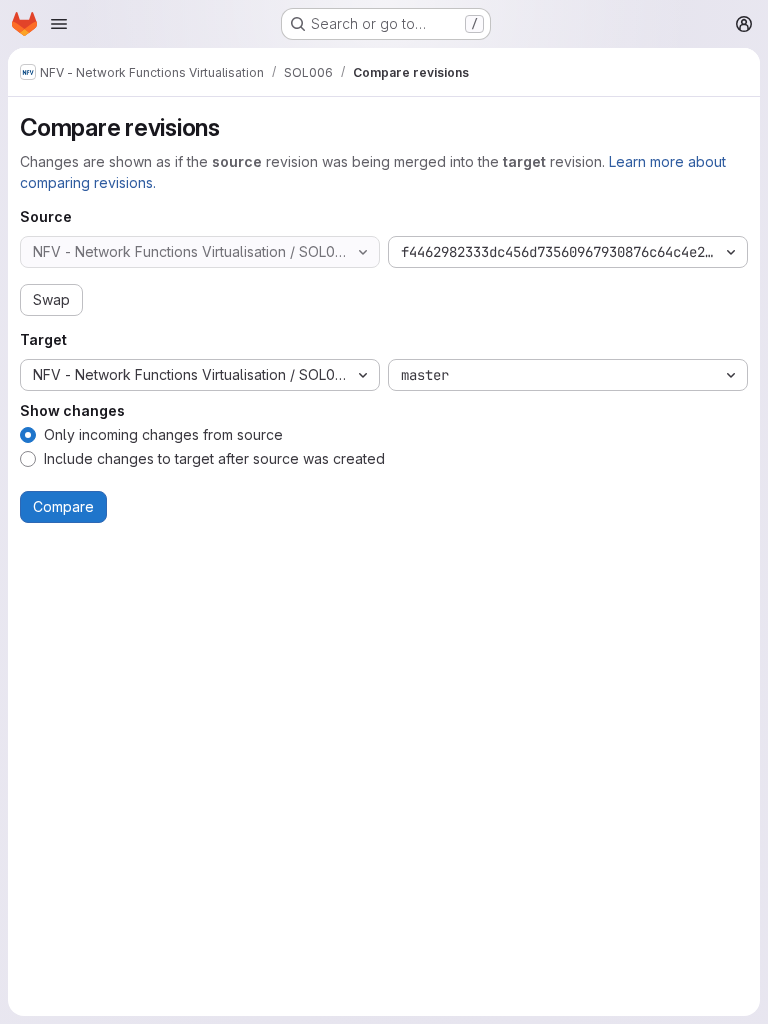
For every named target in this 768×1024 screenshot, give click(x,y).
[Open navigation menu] (59, 24)
